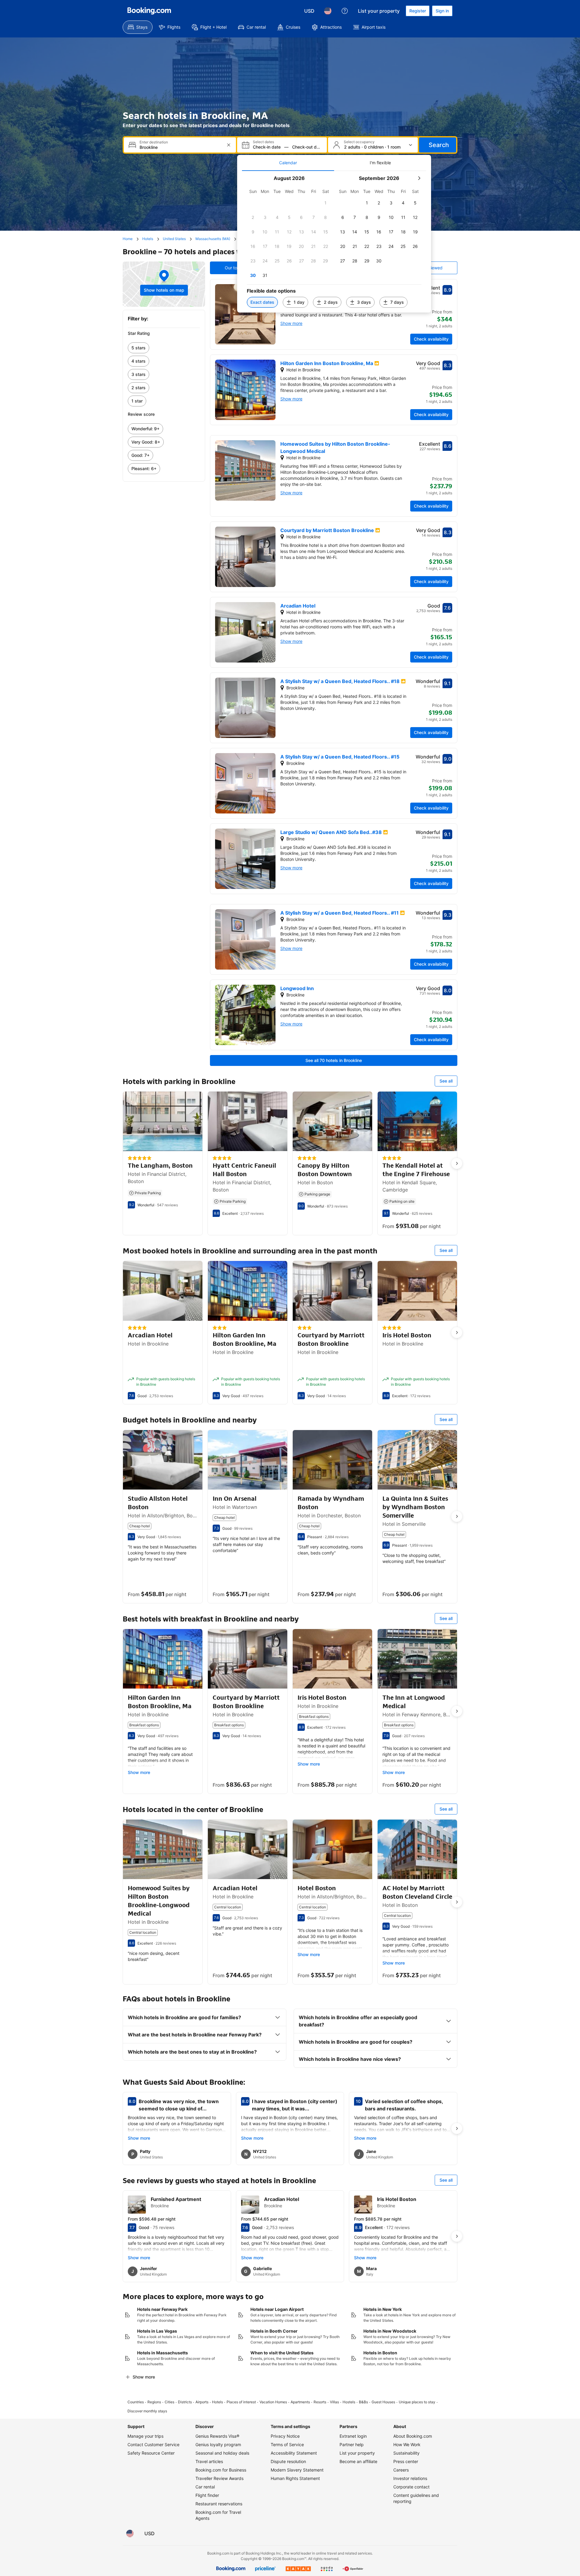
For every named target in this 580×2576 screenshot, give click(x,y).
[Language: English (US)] (328, 11)
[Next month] (419, 178)
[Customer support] (345, 11)
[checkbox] (326, 203)
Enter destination (154, 142)
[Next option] (457, 1163)
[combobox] (180, 147)
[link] (164, 348)
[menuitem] (138, 27)
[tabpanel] (334, 242)
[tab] (288, 163)
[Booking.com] (149, 11)
